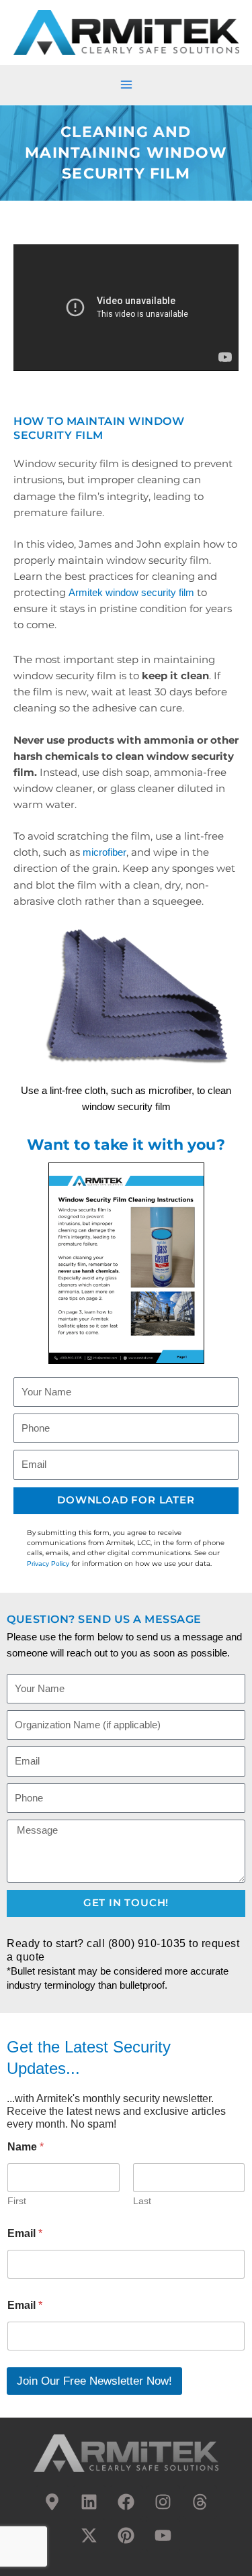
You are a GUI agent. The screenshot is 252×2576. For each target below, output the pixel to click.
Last (142, 2201)
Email (25, 2233)
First (17, 2201)
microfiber (104, 852)
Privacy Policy (48, 1564)
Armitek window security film (131, 593)
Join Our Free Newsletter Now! (94, 2381)
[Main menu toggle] (126, 85)
